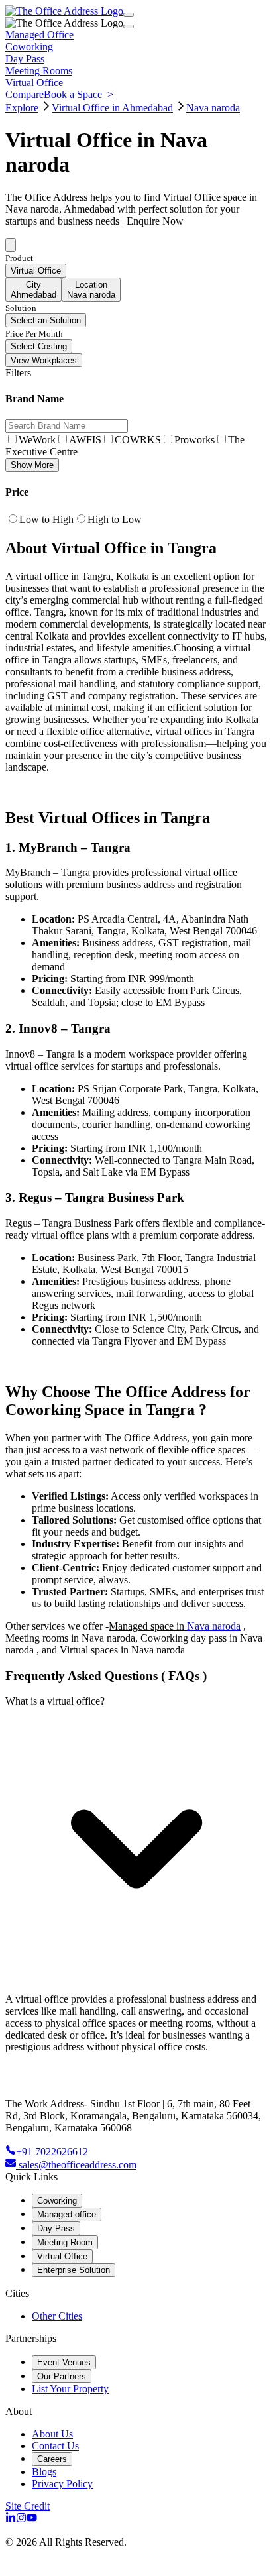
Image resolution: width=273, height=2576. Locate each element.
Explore (22, 108)
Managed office (67, 2214)
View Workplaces (44, 360)
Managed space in (148, 1626)
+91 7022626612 (52, 2152)
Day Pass (56, 2228)
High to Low (115, 519)
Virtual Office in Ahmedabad (112, 108)
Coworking (57, 2201)
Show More (32, 465)
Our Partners (62, 2376)
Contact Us (55, 2446)
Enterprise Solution (74, 2270)
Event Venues (64, 2362)
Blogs (44, 2472)
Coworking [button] (29, 47)
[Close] (129, 27)
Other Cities (57, 2316)
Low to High (46, 519)
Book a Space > (79, 94)
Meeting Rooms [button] (39, 71)
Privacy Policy (62, 2484)
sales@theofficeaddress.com (78, 2165)
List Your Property (70, 2389)
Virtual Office (62, 2256)
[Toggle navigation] (129, 15)
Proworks (194, 440)
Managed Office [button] (39, 35)
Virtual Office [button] (34, 83)
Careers (52, 2459)
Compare (25, 94)
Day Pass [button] (25, 59)
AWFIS (85, 440)
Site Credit (27, 2506)
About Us (52, 2434)
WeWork (37, 440)
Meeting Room (65, 2242)
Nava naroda (213, 108)
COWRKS (138, 440)
